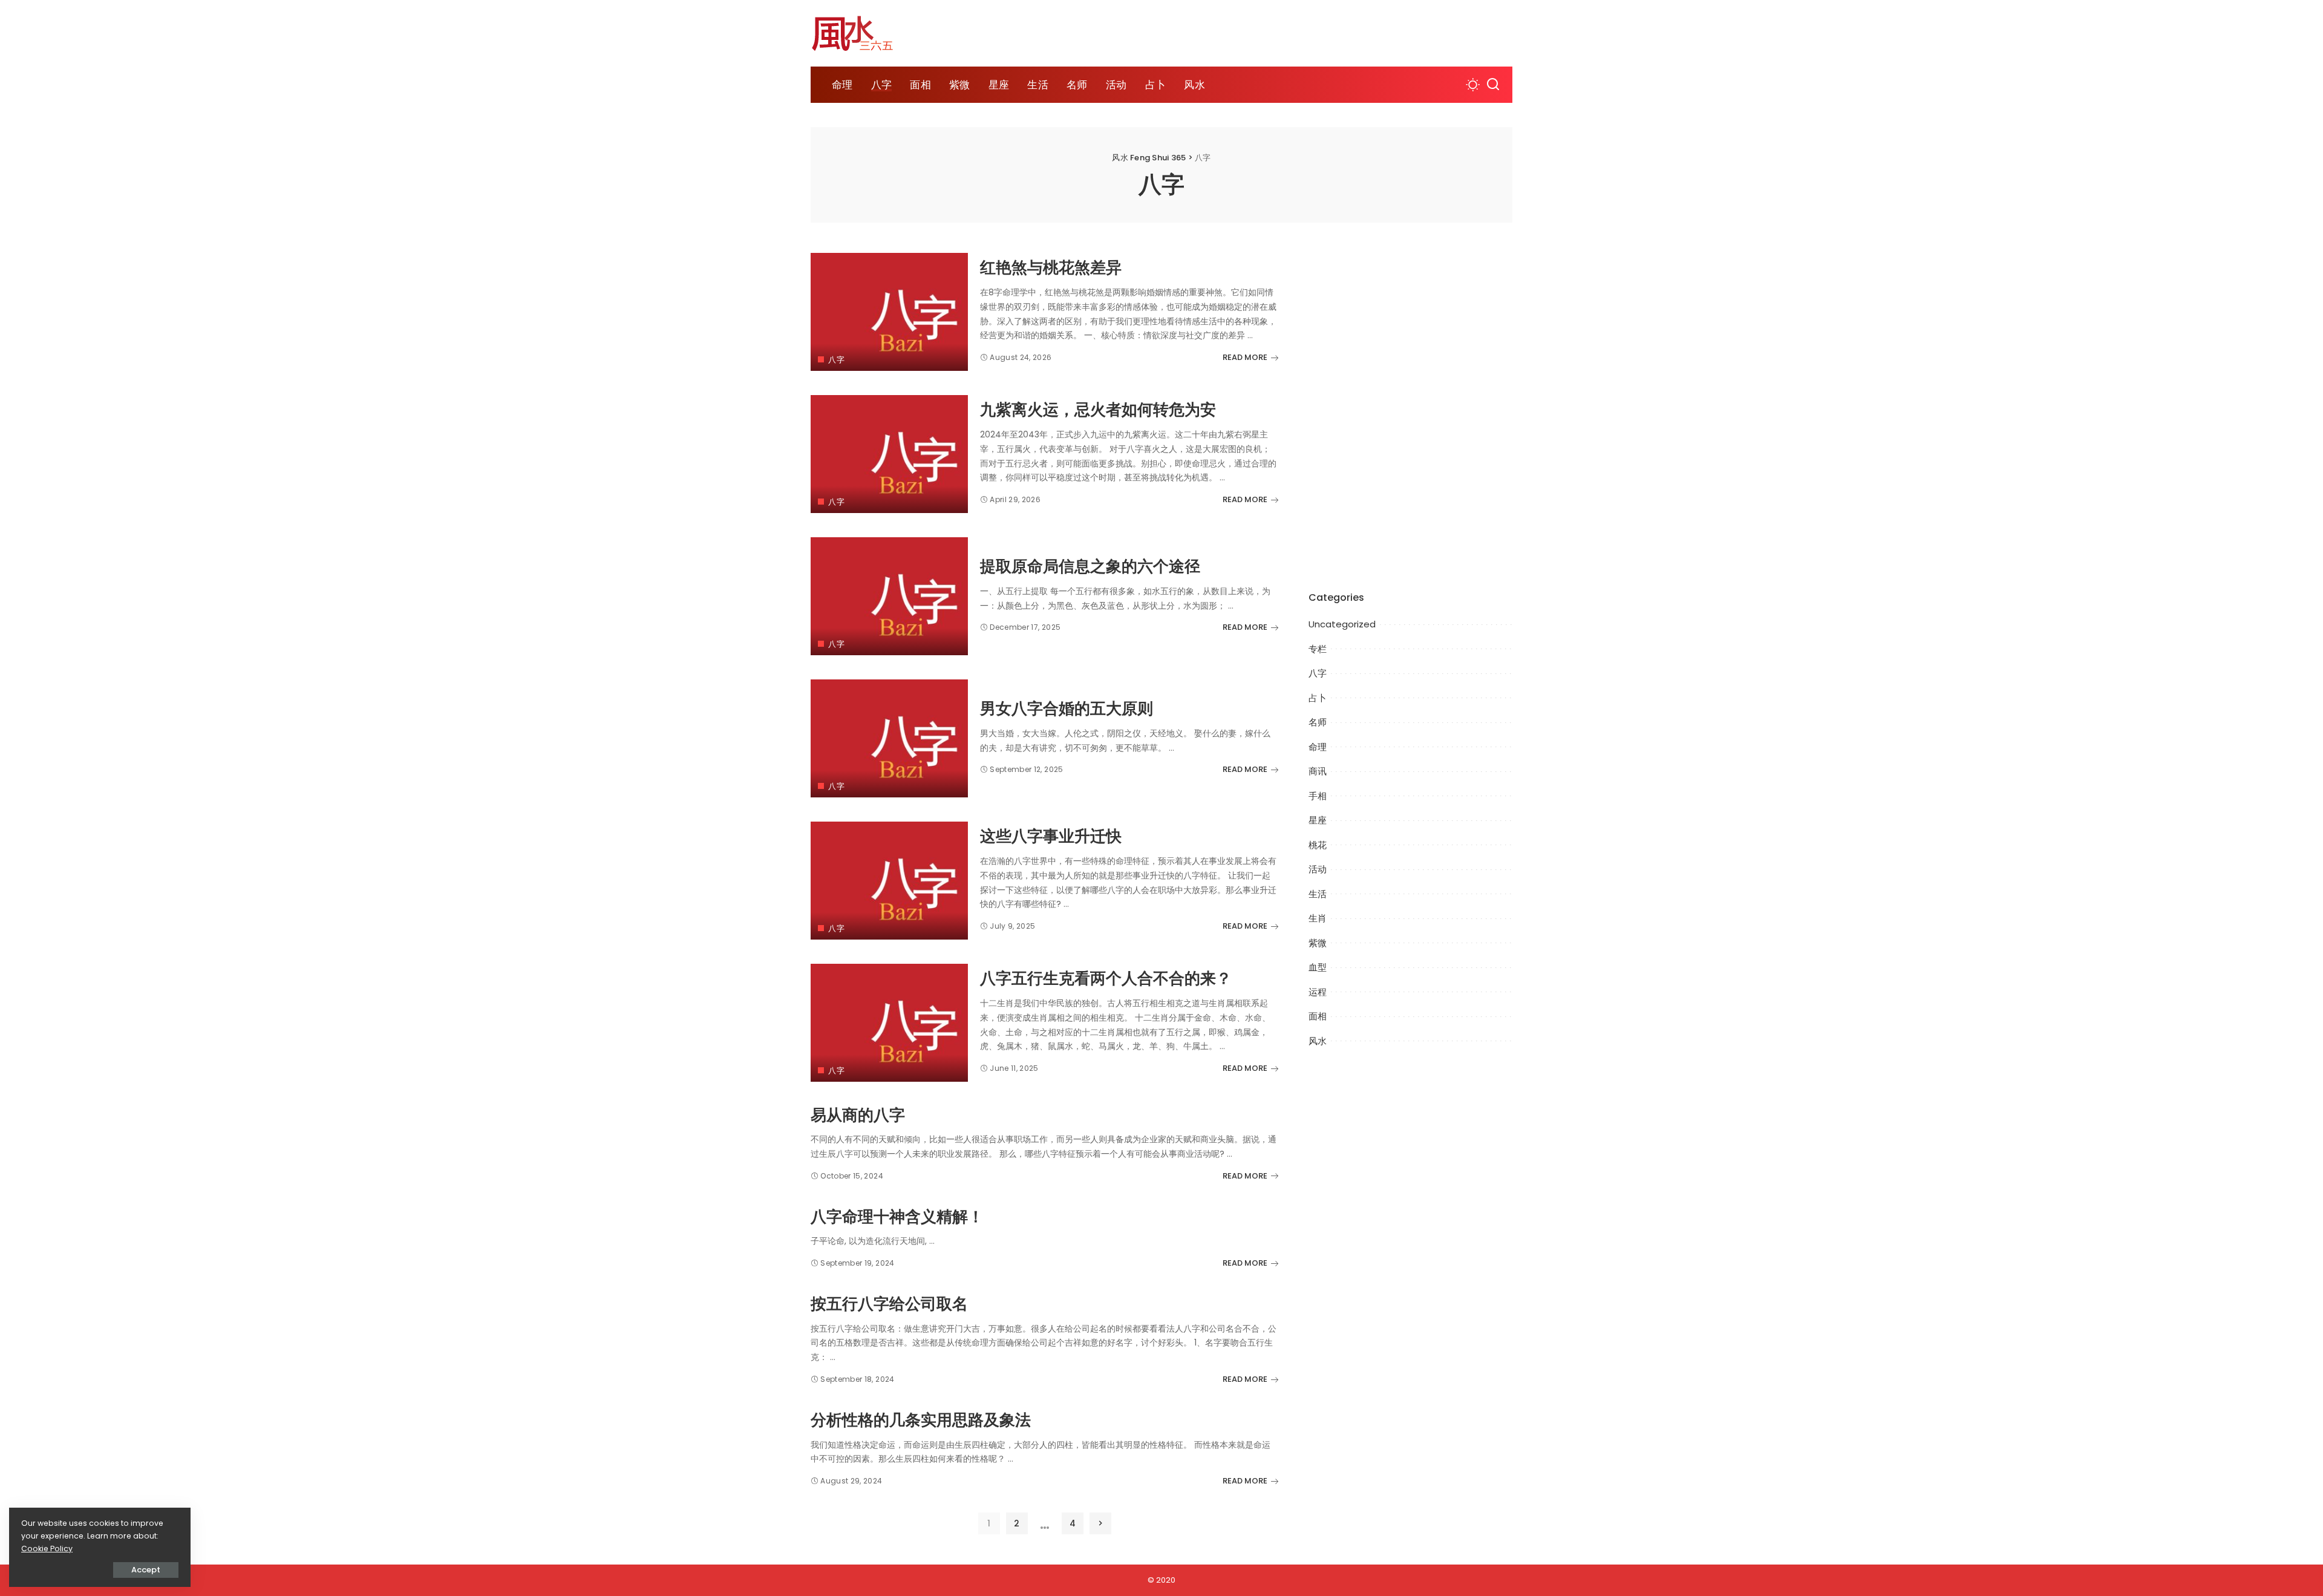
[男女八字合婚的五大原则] (889, 738)
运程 (1318, 992)
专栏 (1318, 649)
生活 (1318, 894)
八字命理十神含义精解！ (897, 1217)
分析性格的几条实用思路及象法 (921, 1420)
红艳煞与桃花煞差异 (1051, 268)
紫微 (1318, 943)
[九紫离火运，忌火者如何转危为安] (889, 454)
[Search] (1493, 85)
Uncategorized (1342, 624)
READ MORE (1245, 357)
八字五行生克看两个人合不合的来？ (1106, 979)
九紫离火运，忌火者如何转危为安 (1098, 410)
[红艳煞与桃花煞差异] (889, 312)
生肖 (1318, 918)
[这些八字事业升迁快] (889, 881)
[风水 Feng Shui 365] (862, 33)
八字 (836, 360)
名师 (1318, 722)
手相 (1318, 796)
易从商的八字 (858, 1115)
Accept (146, 1570)
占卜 (1318, 698)
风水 (1318, 1041)
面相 (1318, 1016)
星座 (1318, 820)
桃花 (1318, 845)
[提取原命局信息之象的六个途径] (889, 596)
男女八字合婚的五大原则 (1067, 709)
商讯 (1318, 771)
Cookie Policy (47, 1549)
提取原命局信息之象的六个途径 (1090, 567)
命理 (1318, 747)
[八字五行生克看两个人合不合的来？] (889, 1023)
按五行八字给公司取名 (889, 1304)
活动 (1318, 869)
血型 (1318, 967)
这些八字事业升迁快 (1051, 836)
